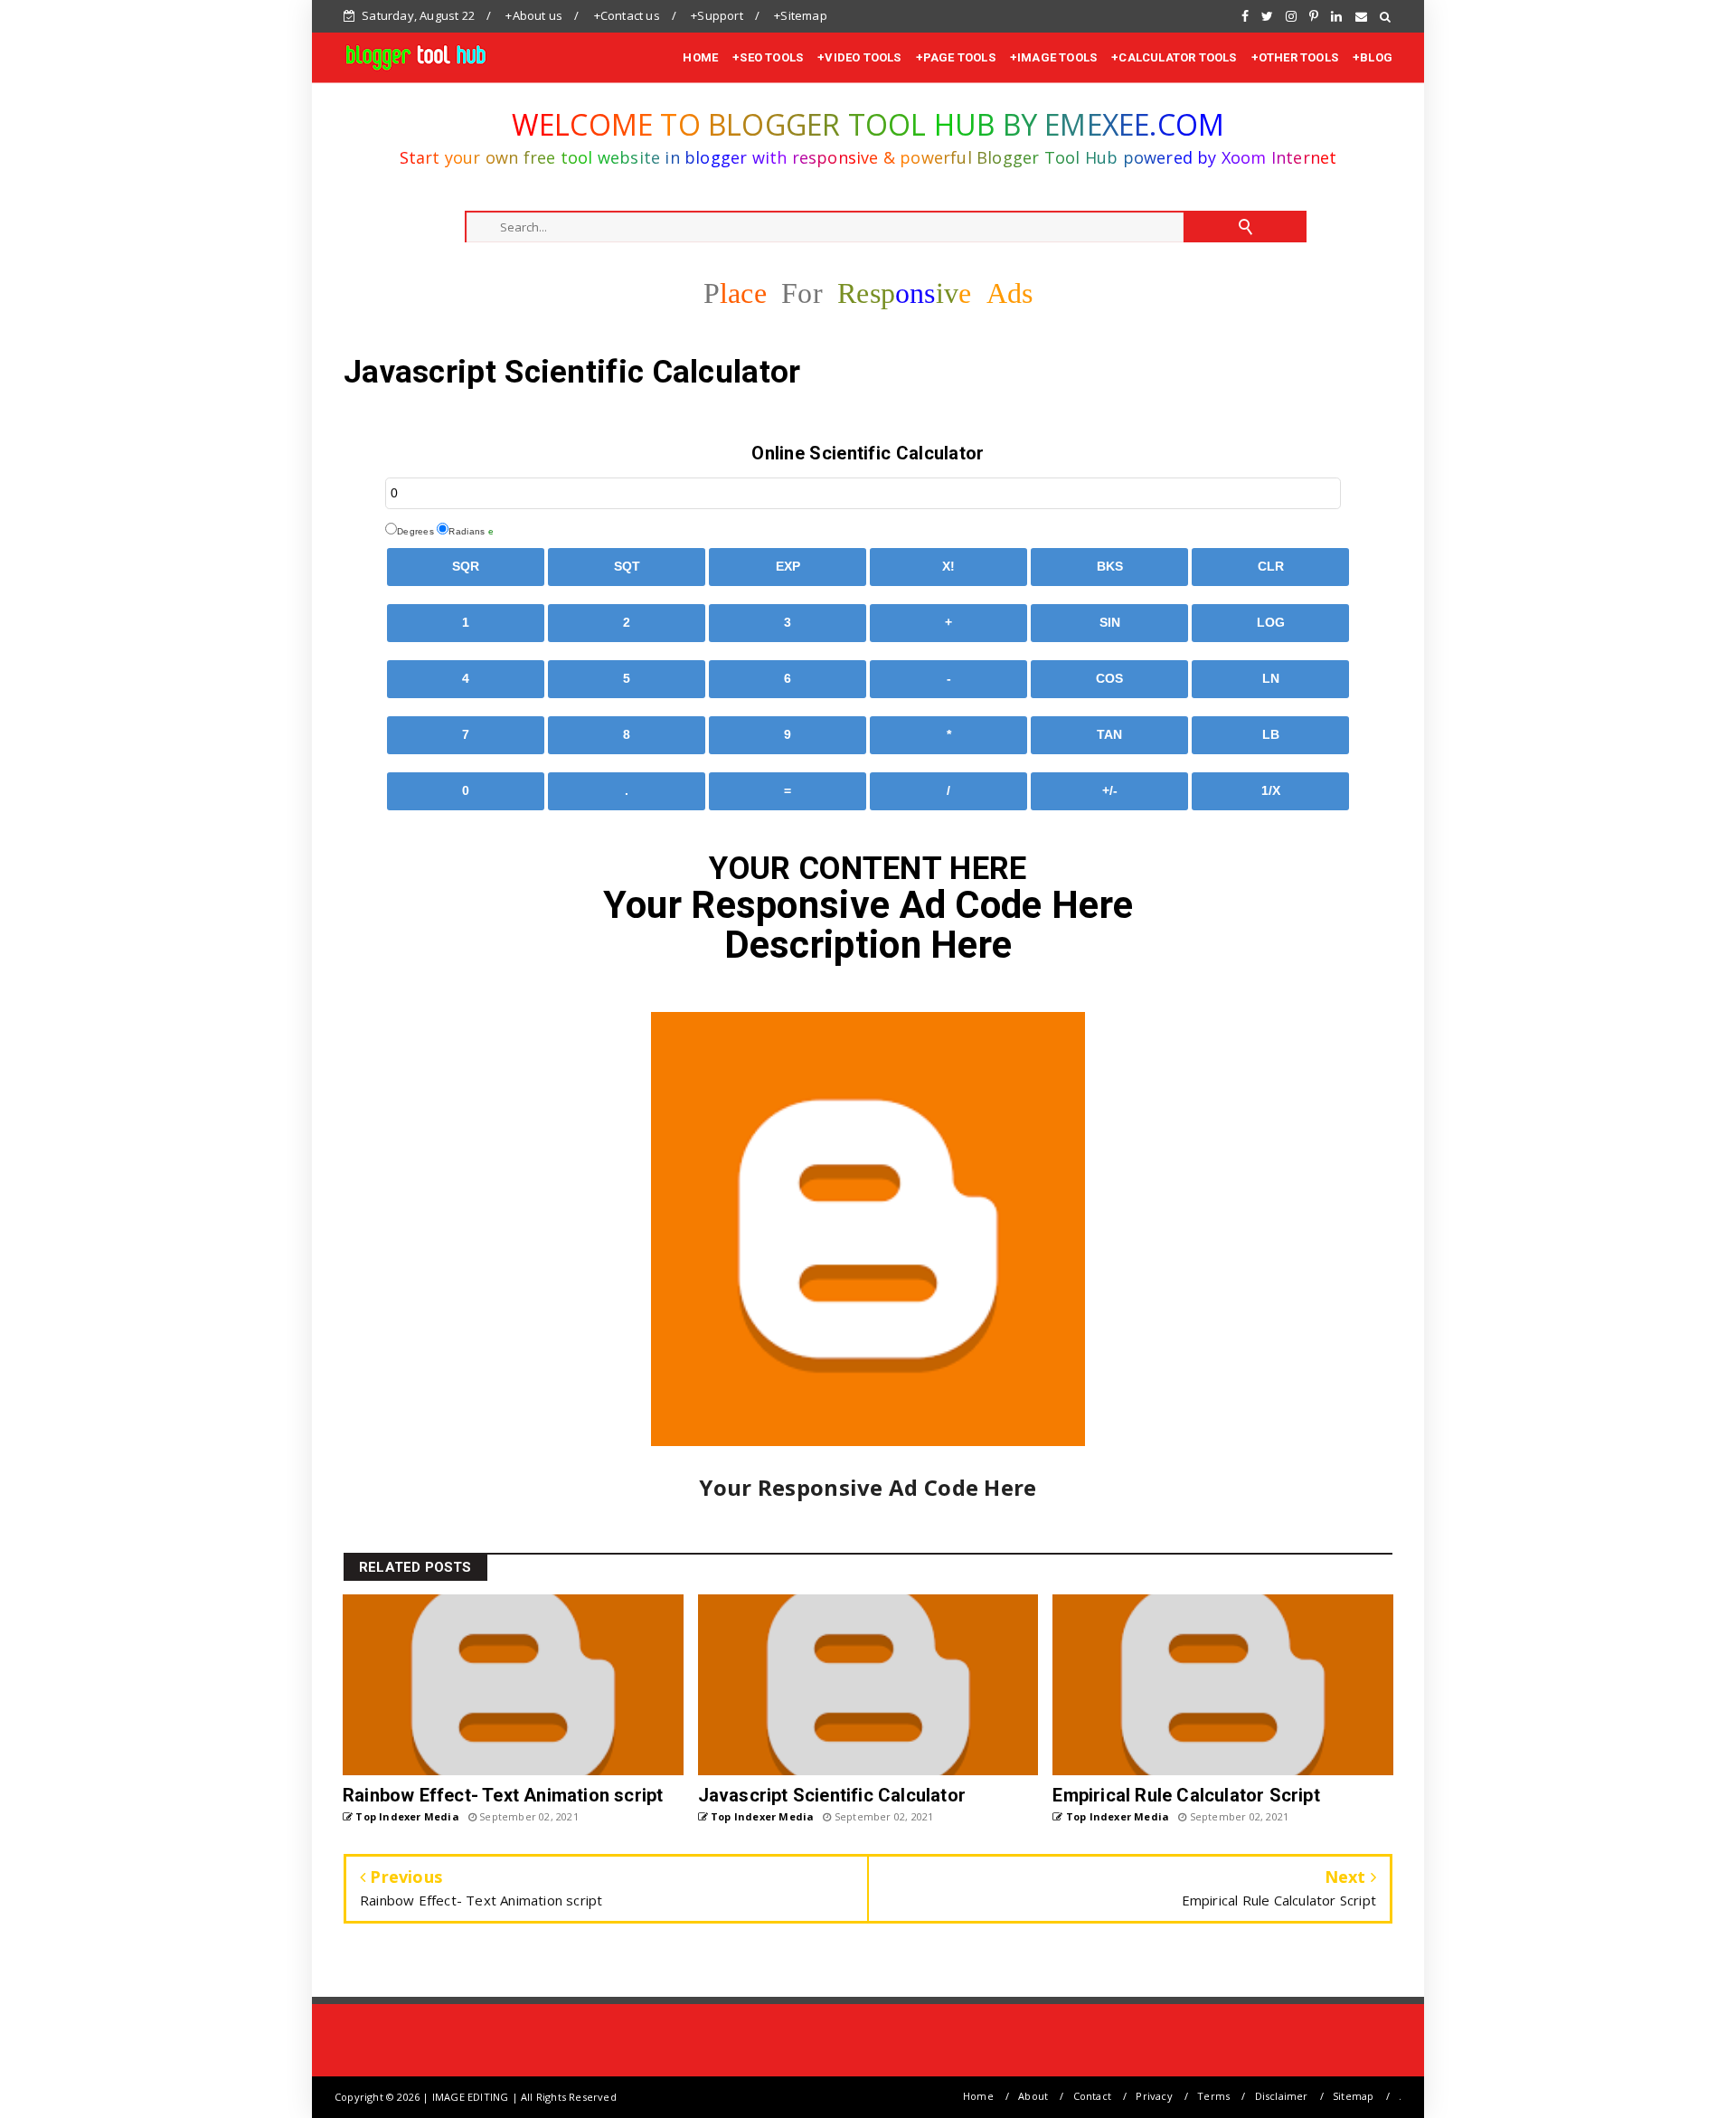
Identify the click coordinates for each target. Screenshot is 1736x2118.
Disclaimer (1282, 2096)
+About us (534, 15)
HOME (700, 57)
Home (978, 2096)
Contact (1092, 2096)
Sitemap (1353, 2096)
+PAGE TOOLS (956, 57)
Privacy (1154, 2096)
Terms (1213, 2096)
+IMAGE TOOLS (1053, 57)
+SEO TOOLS (768, 57)
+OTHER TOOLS (1295, 57)
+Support (717, 15)
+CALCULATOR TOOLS (1174, 57)
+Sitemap (801, 15)
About (1033, 2096)
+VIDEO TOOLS (859, 57)
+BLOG (1373, 57)
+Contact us (627, 15)
